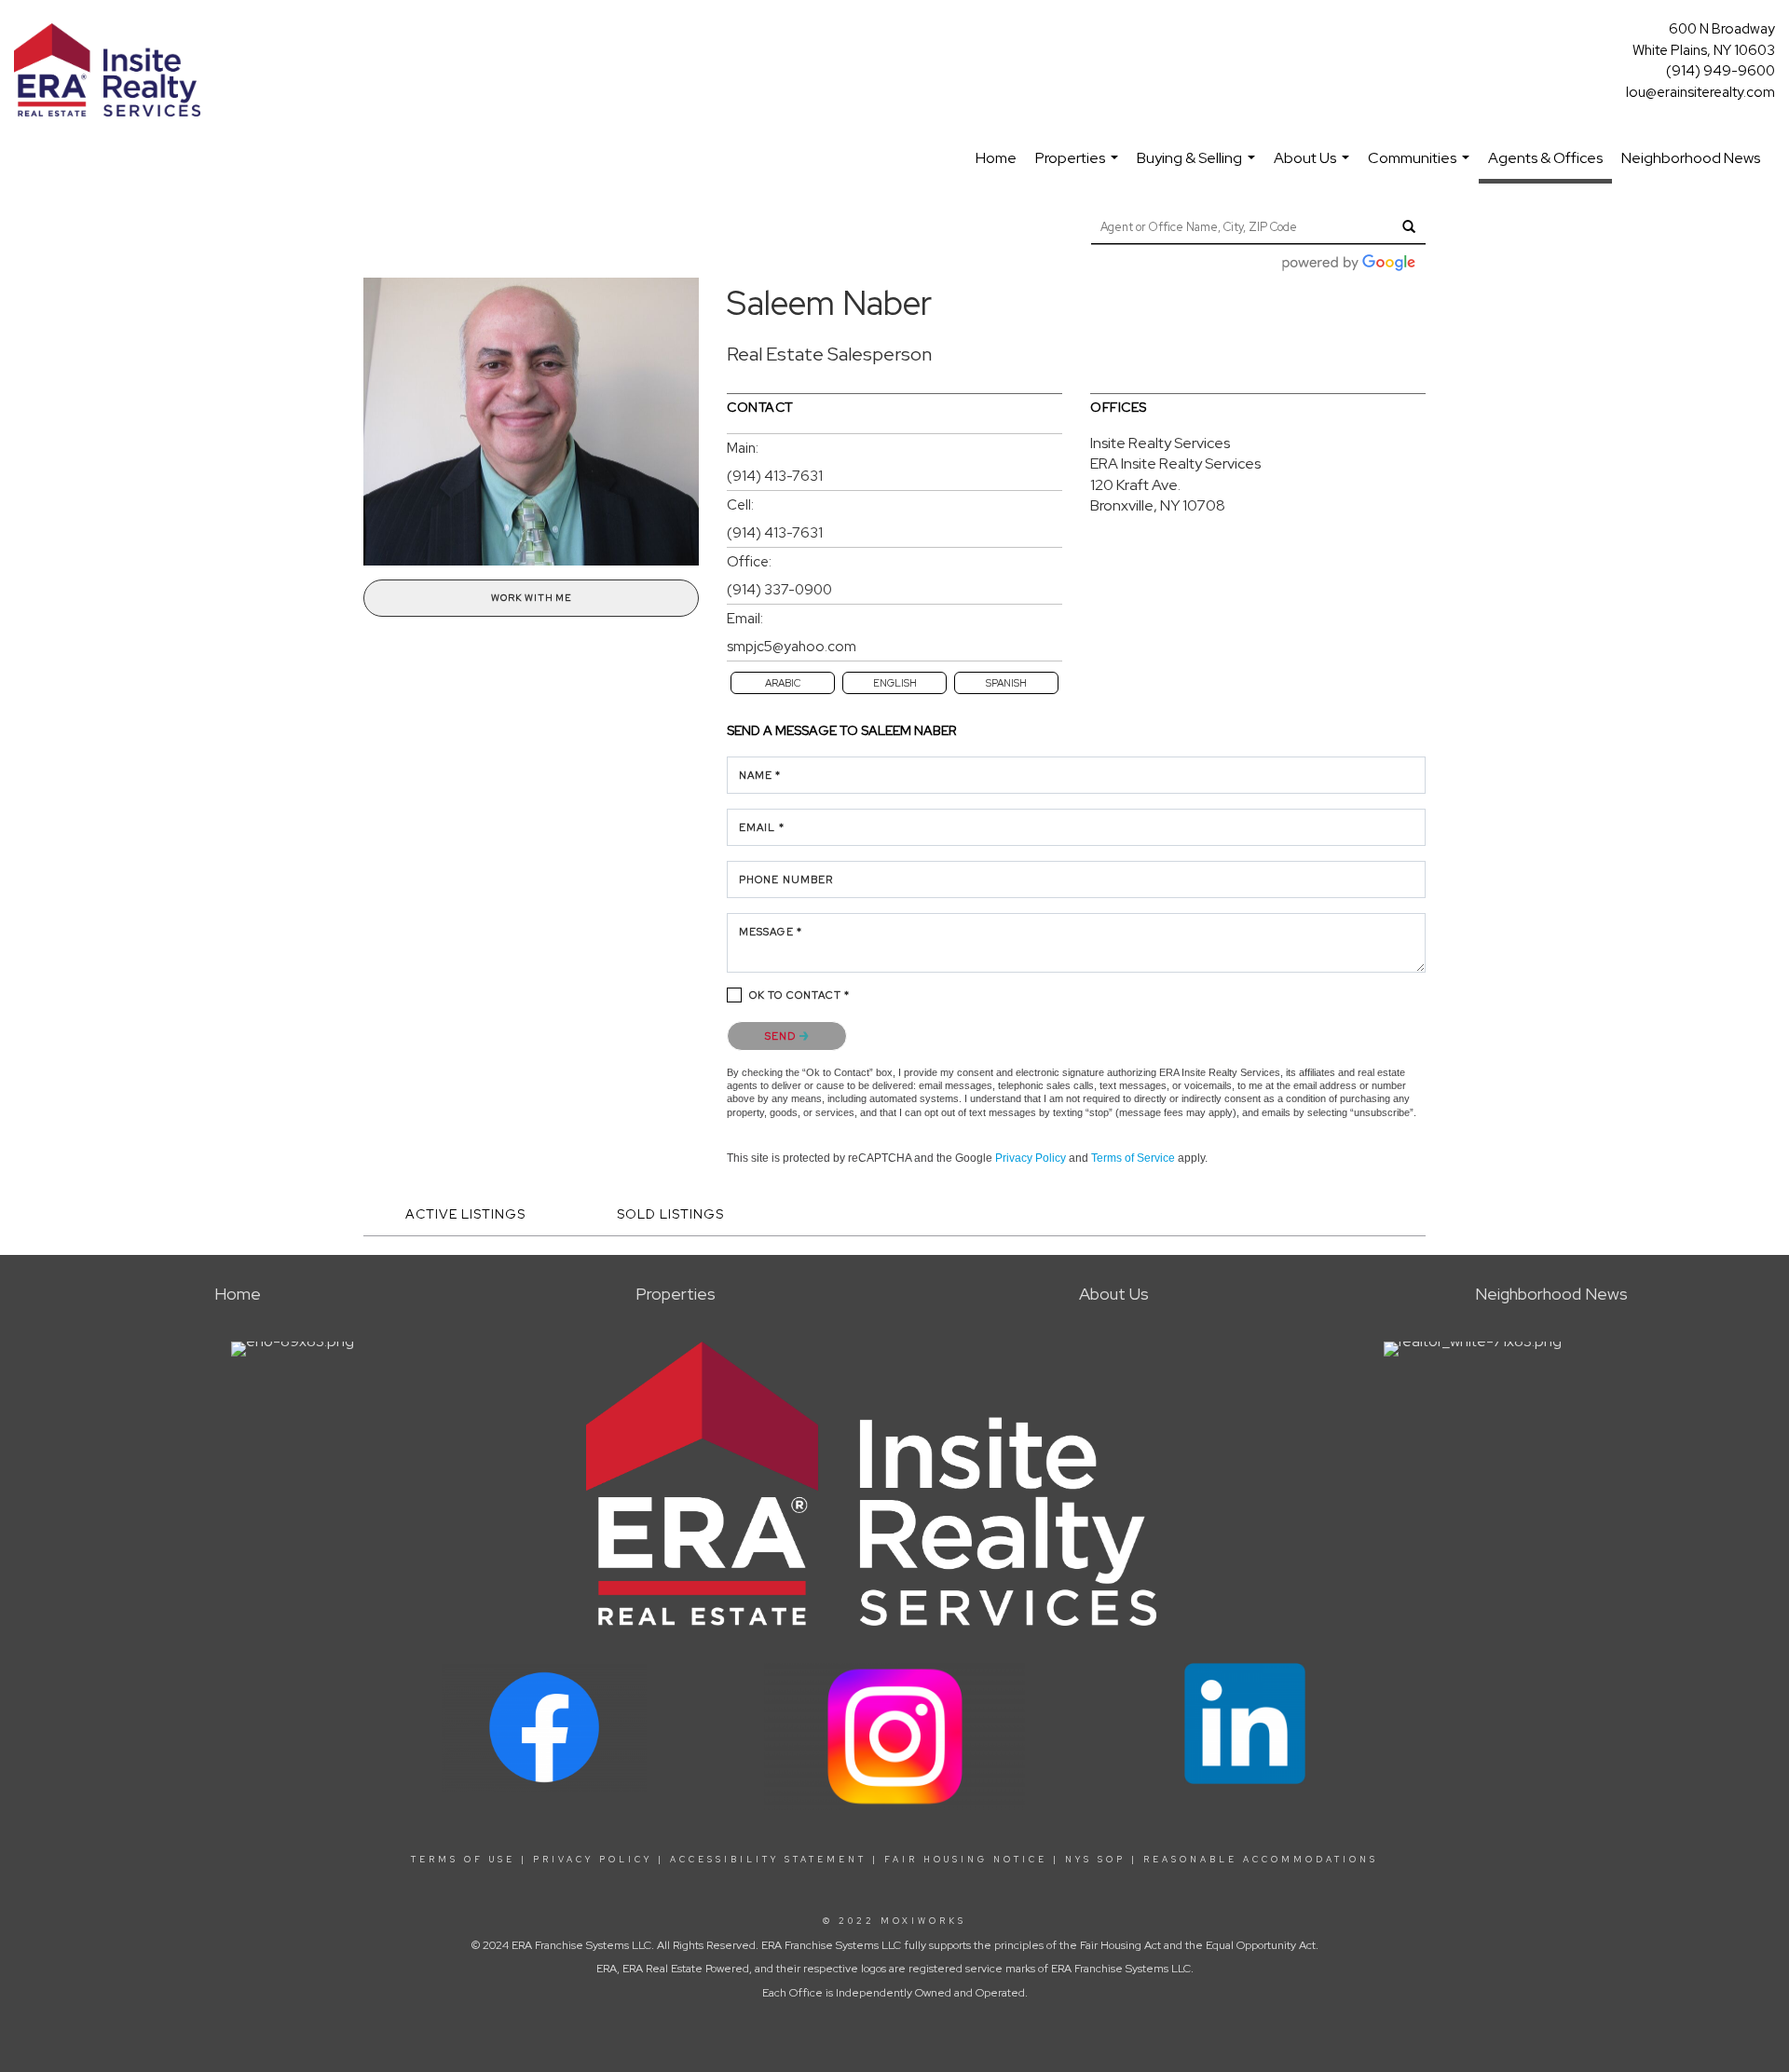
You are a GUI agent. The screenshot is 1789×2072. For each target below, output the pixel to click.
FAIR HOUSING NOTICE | (972, 1860)
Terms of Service (1133, 1158)
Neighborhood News (1691, 158)
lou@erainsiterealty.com (1700, 92)
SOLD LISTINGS (670, 1214)
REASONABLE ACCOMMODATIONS (1258, 1860)
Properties (1079, 167)
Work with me (531, 598)
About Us (1314, 167)
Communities (1421, 167)
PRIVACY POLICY (593, 1860)
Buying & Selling (1198, 167)
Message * (771, 932)
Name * (760, 775)
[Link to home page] (112, 71)
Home (996, 158)
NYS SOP (1095, 1860)
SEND (782, 1036)
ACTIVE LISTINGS (465, 1214)
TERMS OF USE (463, 1860)
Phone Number (786, 879)
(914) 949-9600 (1721, 71)
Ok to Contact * (800, 995)
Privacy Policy (1031, 1158)
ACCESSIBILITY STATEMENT (768, 1860)
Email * (762, 827)
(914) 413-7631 (775, 476)
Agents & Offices (1545, 158)
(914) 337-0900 (779, 590)
